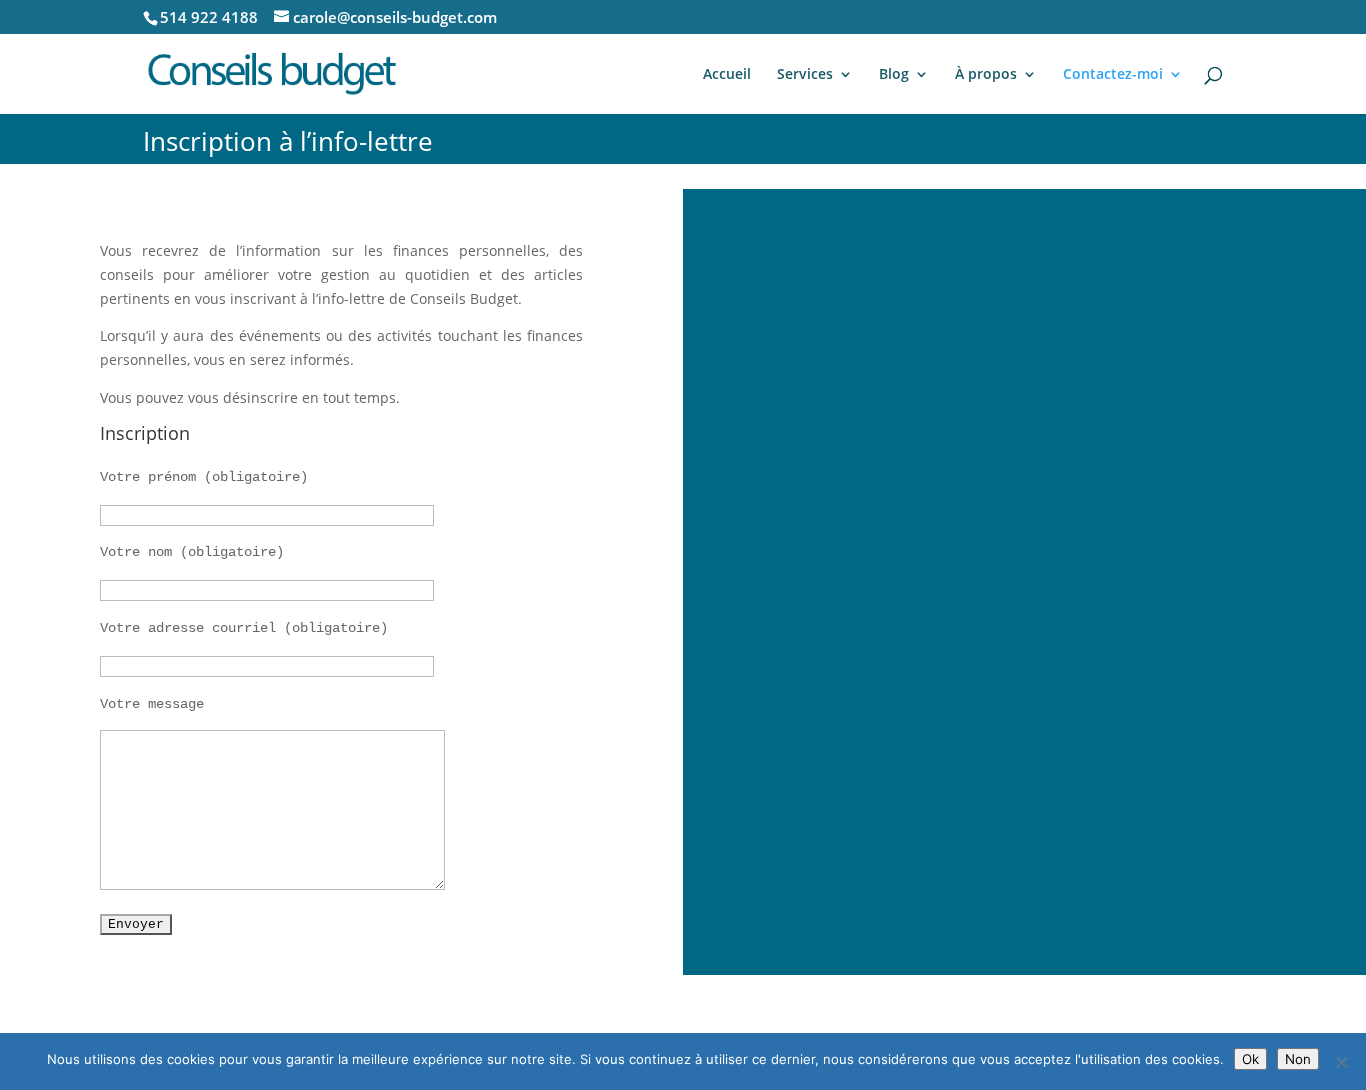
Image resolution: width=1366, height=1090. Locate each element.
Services (805, 75)
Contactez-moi (1113, 75)
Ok (1250, 1059)
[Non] (1341, 1062)
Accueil (727, 75)
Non (1298, 1059)
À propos (986, 75)
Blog (894, 75)
